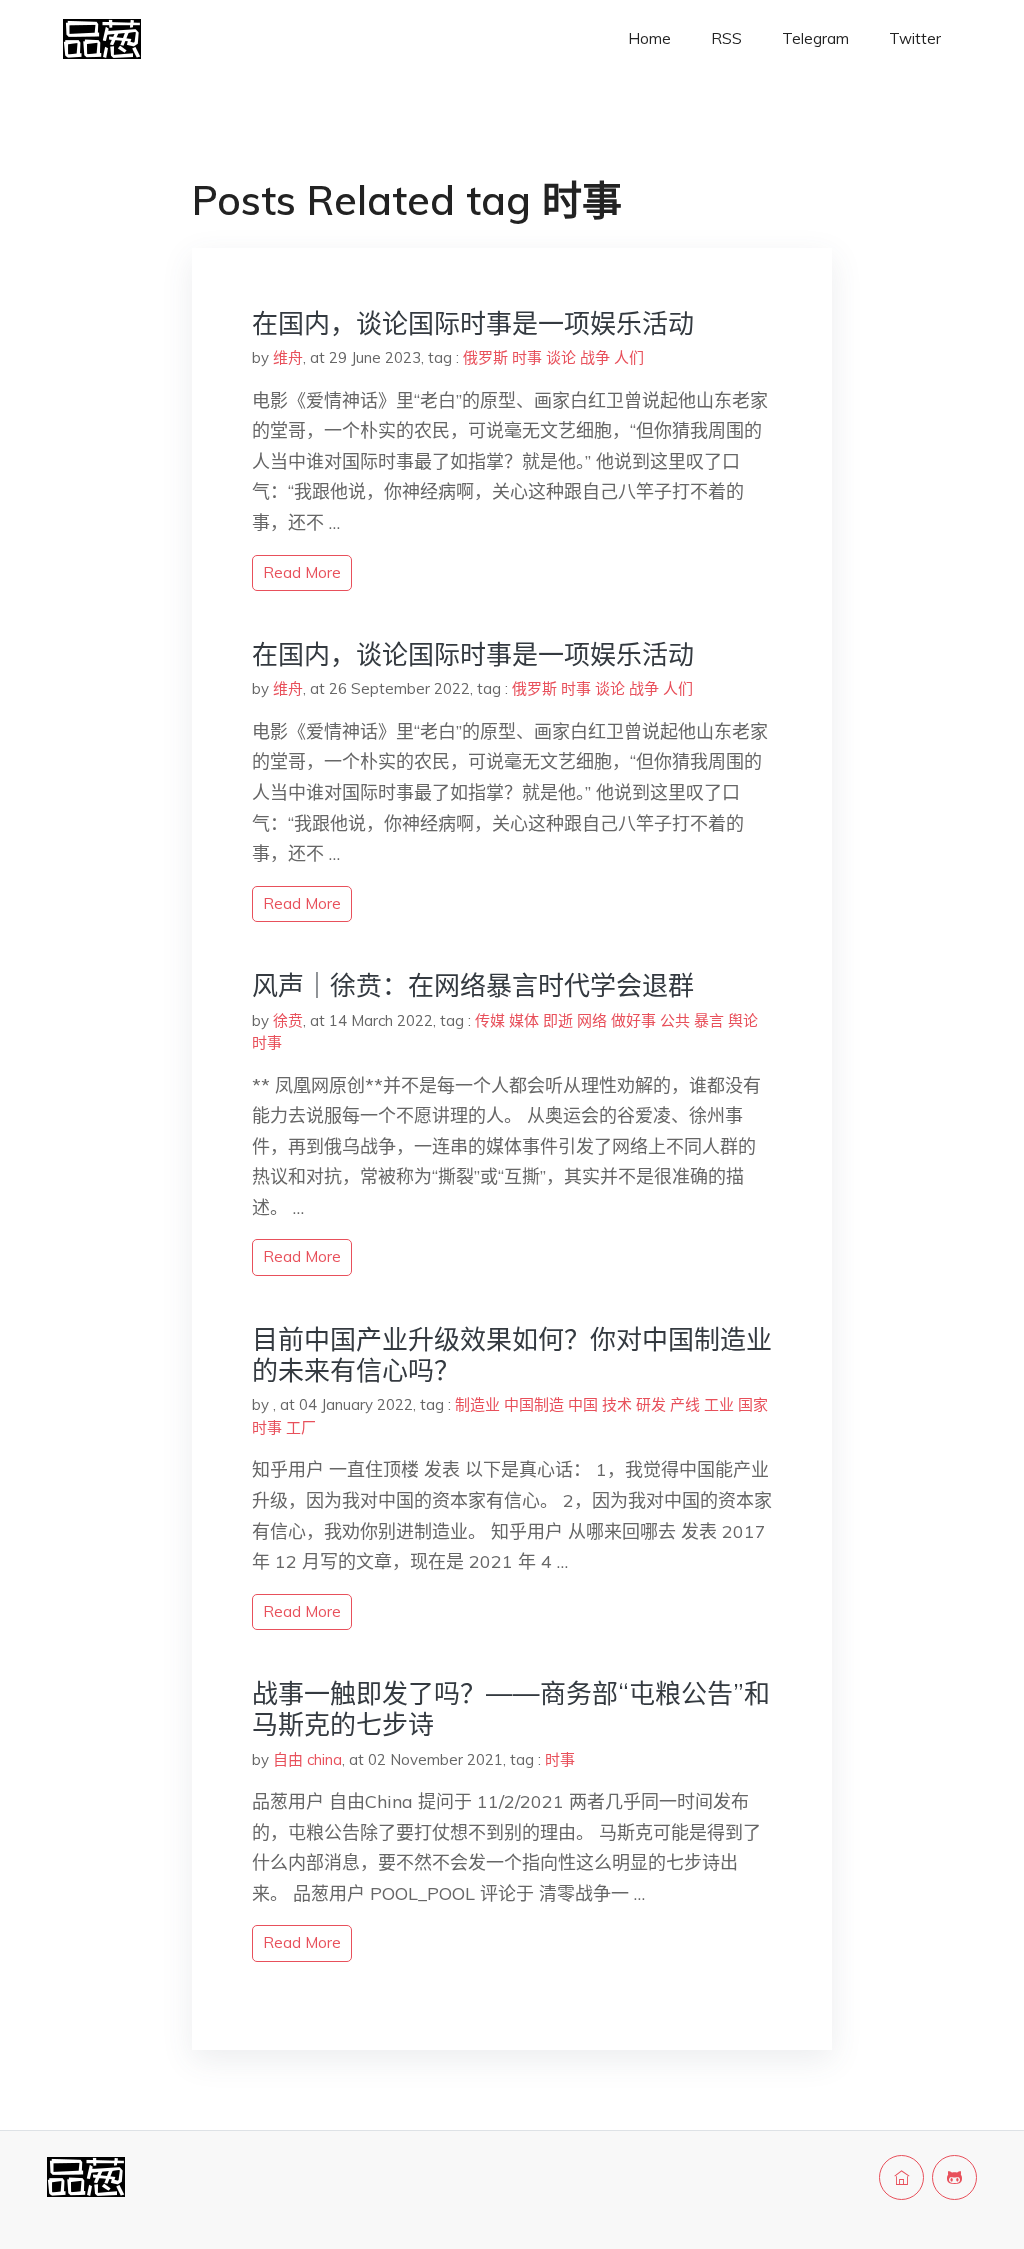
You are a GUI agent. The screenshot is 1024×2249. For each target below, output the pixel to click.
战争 (595, 357)
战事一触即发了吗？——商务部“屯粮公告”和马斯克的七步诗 (511, 1709)
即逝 (558, 1020)
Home (649, 38)
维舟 (288, 357)
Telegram (815, 38)
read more (302, 572)
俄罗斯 (485, 357)
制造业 (477, 1404)
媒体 (524, 1020)
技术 (617, 1404)
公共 (675, 1020)
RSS (726, 38)
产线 (685, 1404)
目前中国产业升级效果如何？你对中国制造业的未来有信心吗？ (512, 1355)
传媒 (490, 1020)
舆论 (743, 1020)
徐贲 (288, 1020)
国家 (753, 1404)
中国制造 (534, 1404)
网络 (592, 1020)
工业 (719, 1404)
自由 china (307, 1759)
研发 (651, 1404)
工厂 (301, 1427)
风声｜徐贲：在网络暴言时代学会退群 (473, 985)
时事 (527, 357)
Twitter (915, 38)
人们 (629, 357)
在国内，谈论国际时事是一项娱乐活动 (473, 323)
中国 (583, 1404)
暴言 (709, 1020)
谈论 (561, 357)
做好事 (633, 1020)
